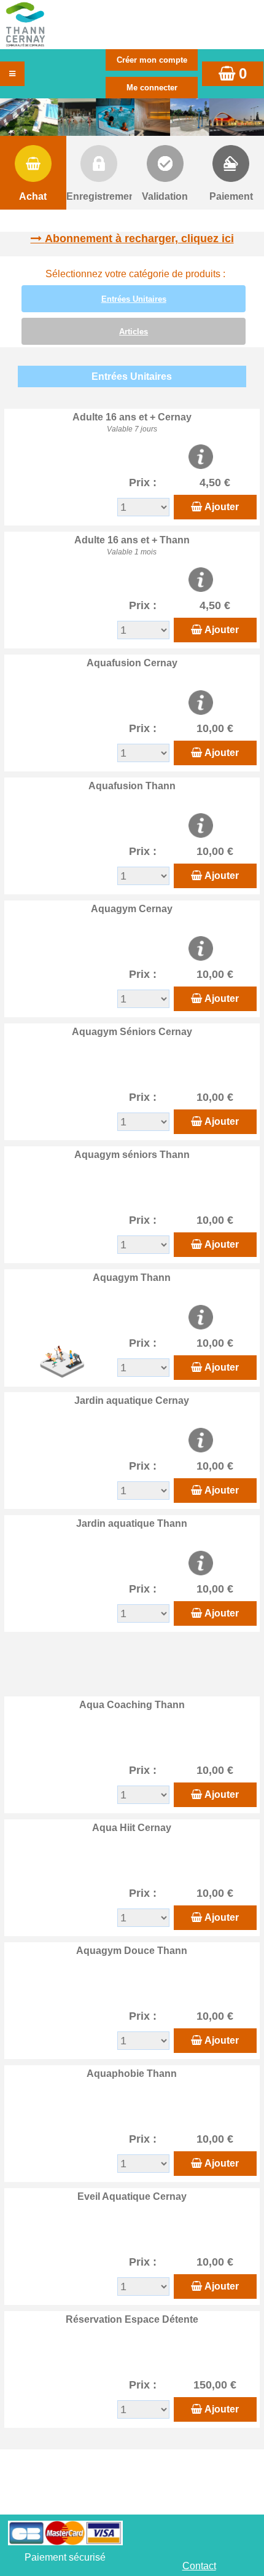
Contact (199, 2566)
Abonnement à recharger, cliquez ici (139, 238)
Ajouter (222, 507)
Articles (134, 332)
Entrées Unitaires (134, 299)
